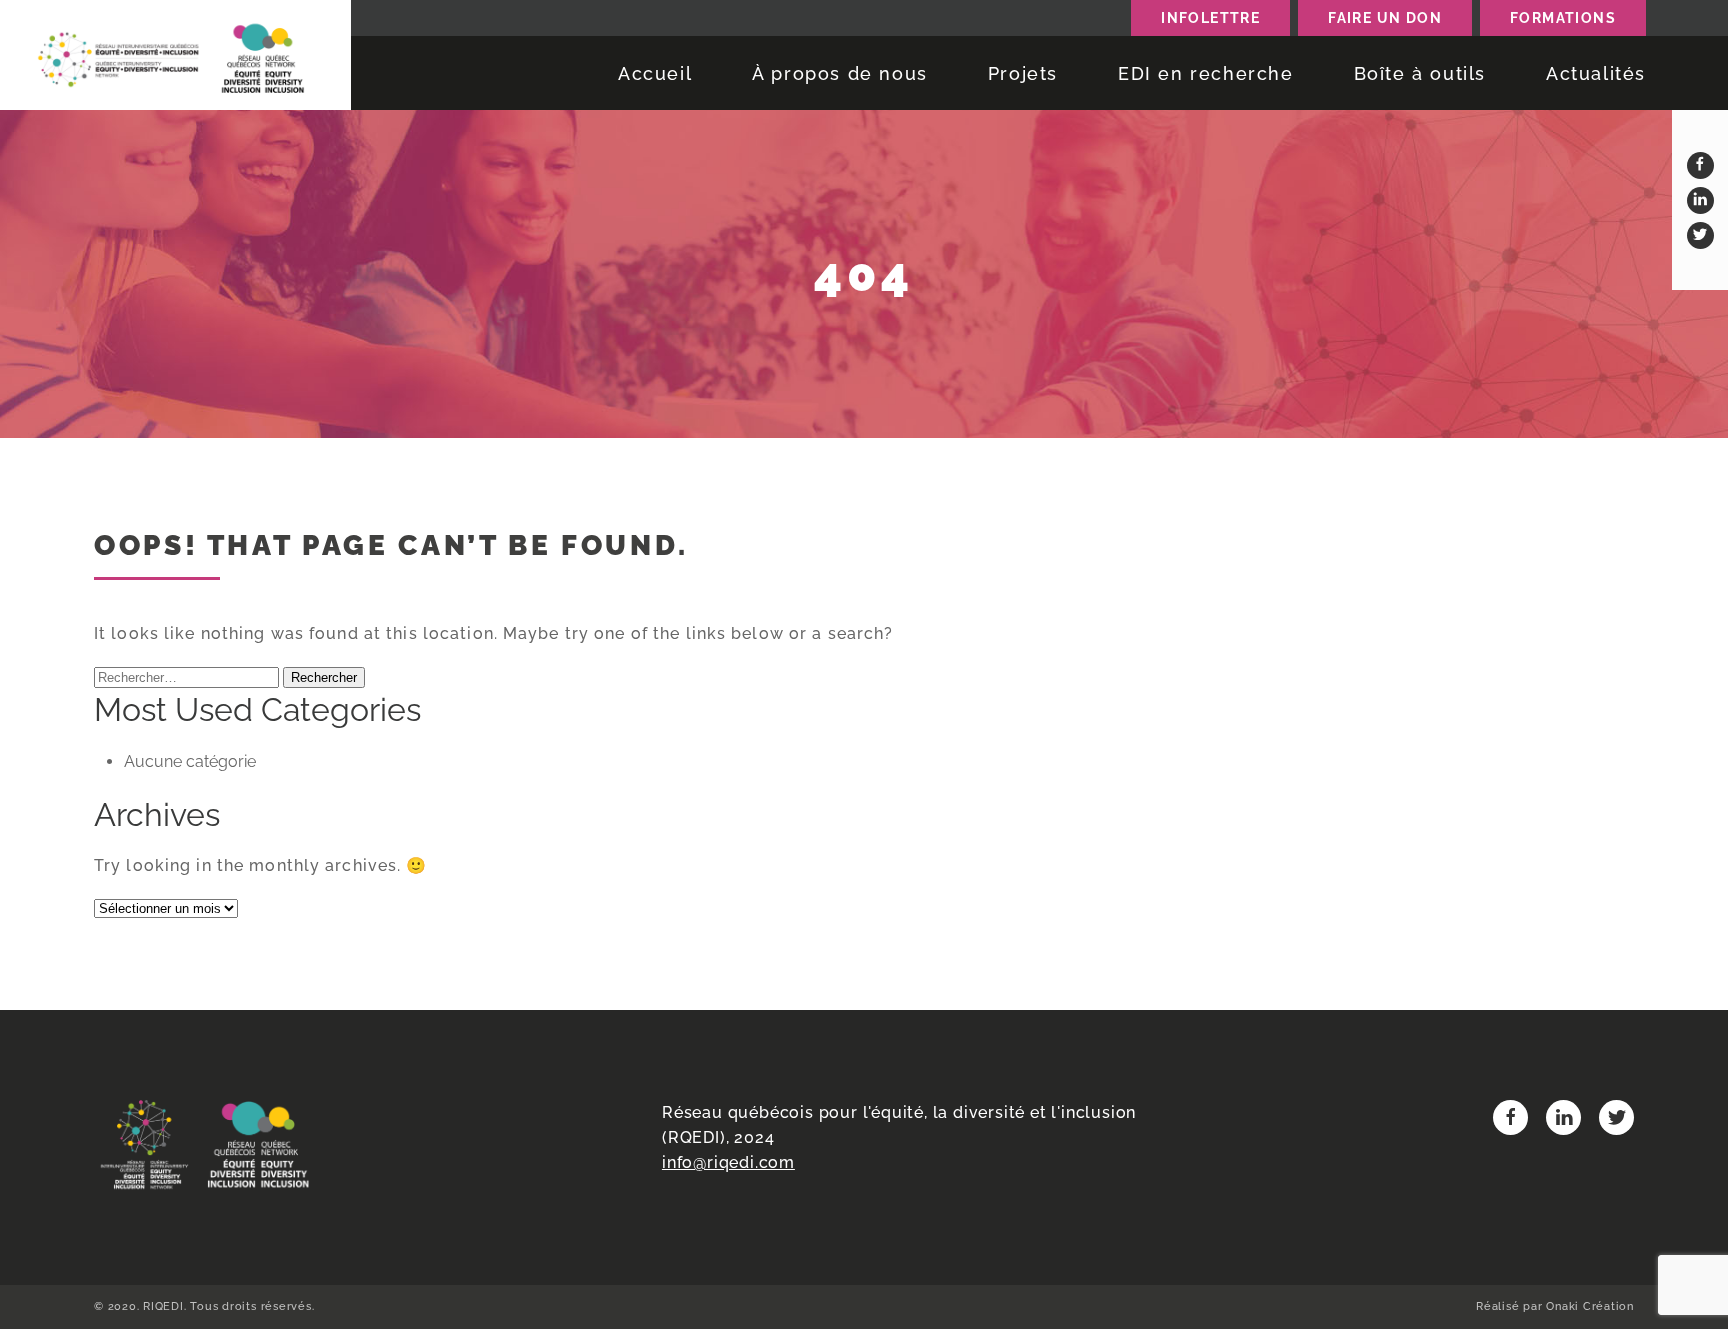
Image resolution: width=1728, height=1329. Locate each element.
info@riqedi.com (728, 1162)
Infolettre (1210, 18)
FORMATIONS (1563, 18)
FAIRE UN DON (1385, 18)
